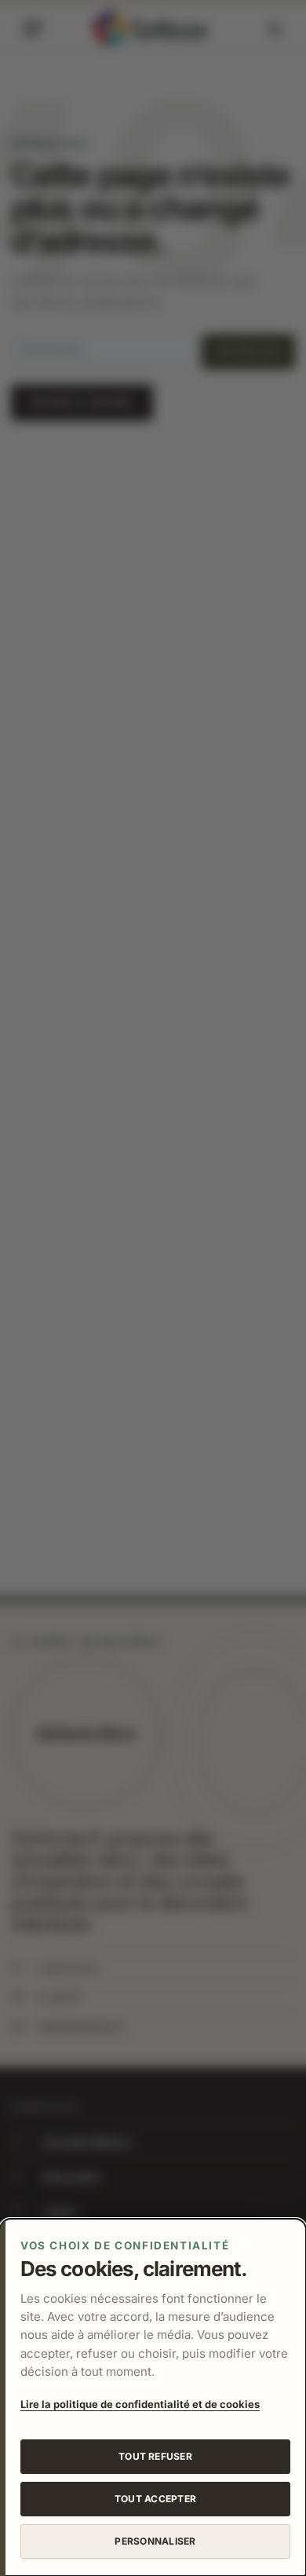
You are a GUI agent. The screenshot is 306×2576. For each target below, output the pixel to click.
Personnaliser (155, 2541)
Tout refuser (155, 2456)
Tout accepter (155, 2499)
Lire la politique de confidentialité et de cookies (140, 2404)
